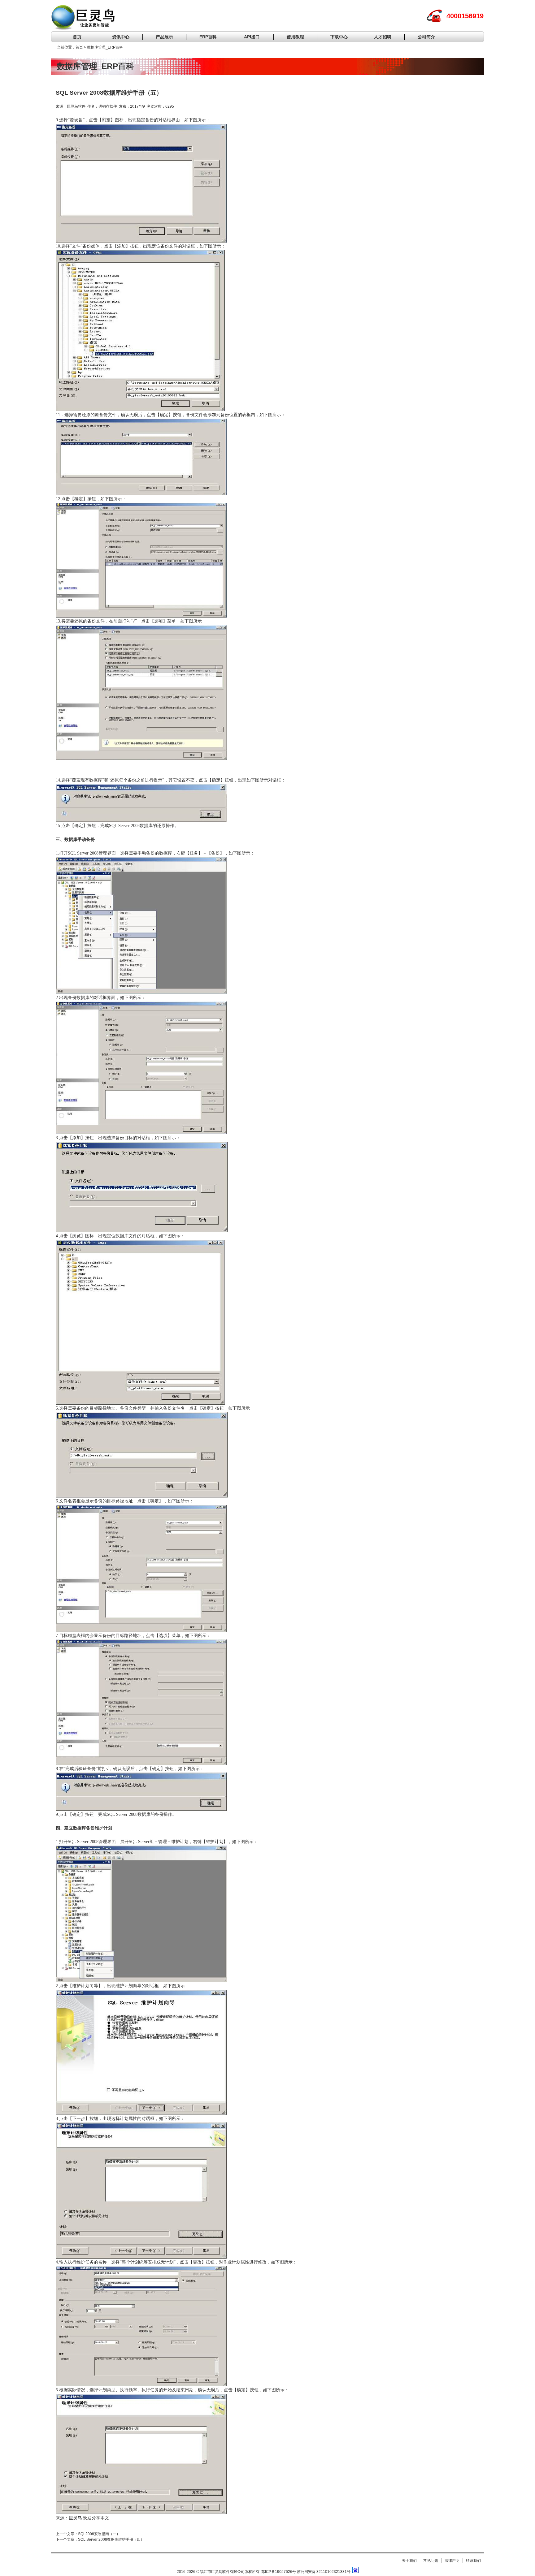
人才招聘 (383, 37)
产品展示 (164, 37)
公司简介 (426, 37)
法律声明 (452, 2561)
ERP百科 (208, 37)
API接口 (252, 37)
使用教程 (295, 37)
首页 (77, 37)
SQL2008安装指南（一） (99, 2534)
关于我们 (409, 2561)
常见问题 (431, 2561)
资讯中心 (121, 37)
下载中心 (339, 37)
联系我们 (473, 2561)
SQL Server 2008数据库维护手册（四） (111, 2539)
